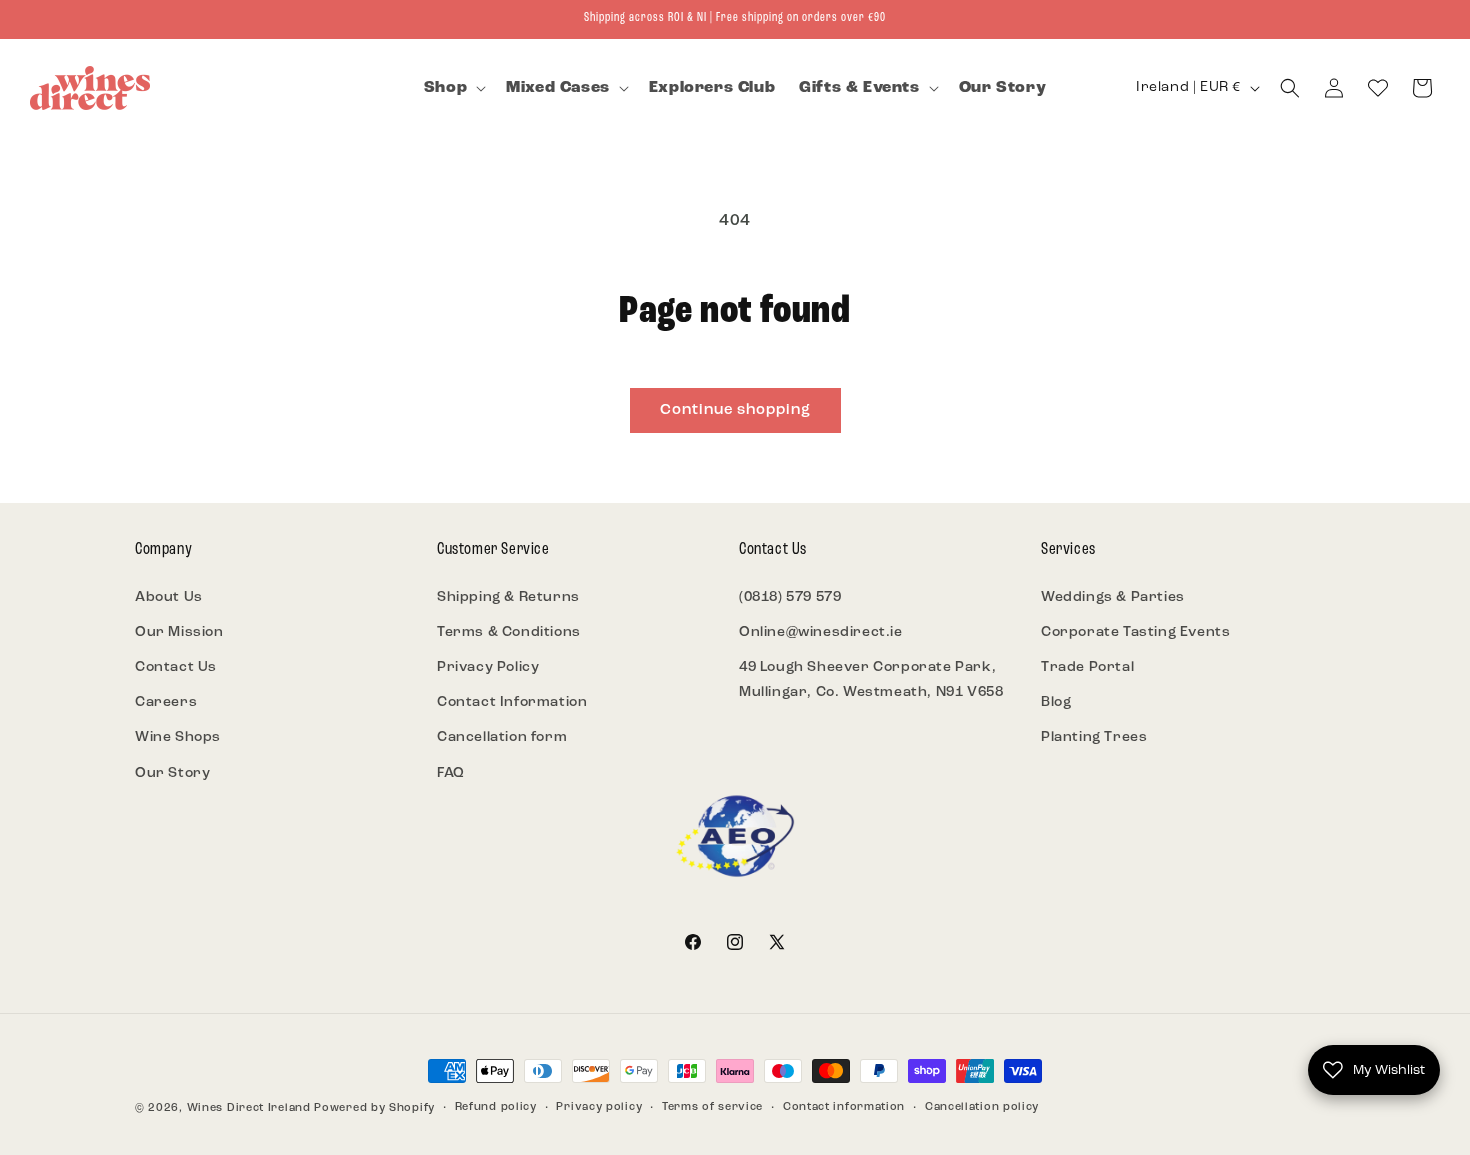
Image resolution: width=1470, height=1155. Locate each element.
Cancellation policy (982, 1107)
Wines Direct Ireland (249, 1108)
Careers (166, 702)
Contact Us (176, 667)
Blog (1056, 702)
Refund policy (496, 1107)
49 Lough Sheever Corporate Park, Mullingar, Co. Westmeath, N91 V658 (871, 680)
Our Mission (179, 632)
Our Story (172, 773)
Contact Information (512, 702)
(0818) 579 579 (790, 597)
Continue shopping (735, 410)
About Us (169, 597)
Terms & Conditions (509, 632)
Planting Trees (1094, 737)
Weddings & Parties (1113, 597)
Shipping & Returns (508, 597)
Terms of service (712, 1107)
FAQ (451, 773)
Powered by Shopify (374, 1108)
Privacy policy (599, 1107)
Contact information (844, 1107)
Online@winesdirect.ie (821, 632)
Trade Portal (1087, 667)
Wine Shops (178, 737)
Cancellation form (502, 737)
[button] (453, 88)
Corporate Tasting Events (1135, 632)
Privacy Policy (488, 667)
